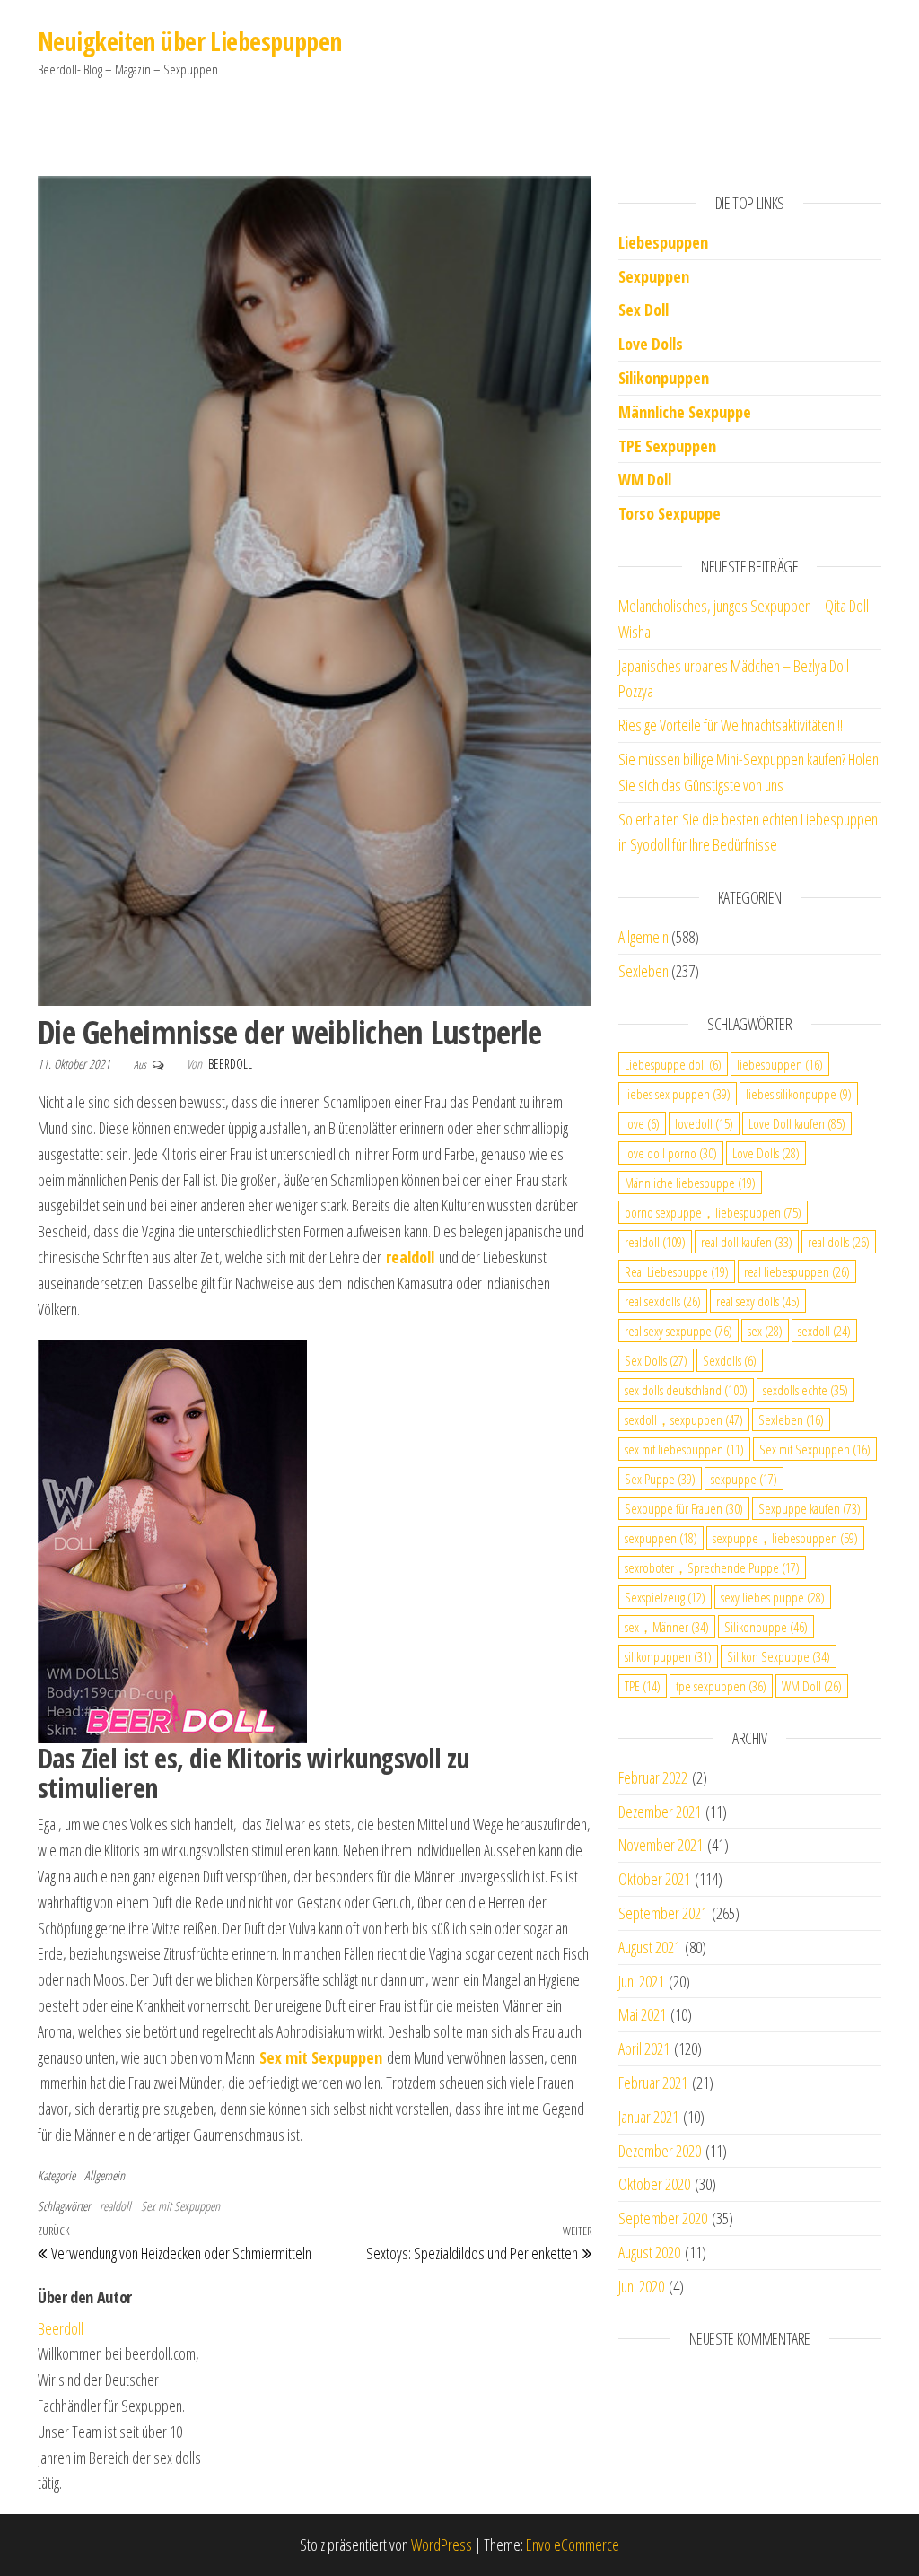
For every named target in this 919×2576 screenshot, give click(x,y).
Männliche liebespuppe (690, 1183)
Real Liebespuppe (677, 1271)
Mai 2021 (642, 2014)
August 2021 (649, 1947)
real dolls (839, 1242)
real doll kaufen (747, 1242)
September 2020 (663, 2218)
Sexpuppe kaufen (810, 1508)
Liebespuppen (663, 242)
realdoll (115, 2206)
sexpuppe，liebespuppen (785, 1538)
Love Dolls (651, 344)
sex (765, 1331)
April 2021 (644, 2048)
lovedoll (704, 1123)
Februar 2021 (653, 2083)
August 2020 (649, 2252)
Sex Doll (643, 310)
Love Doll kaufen (797, 1123)
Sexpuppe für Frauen (684, 1508)
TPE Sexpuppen (667, 446)
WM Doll (812, 1686)
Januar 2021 (648, 2117)
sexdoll (824, 1331)
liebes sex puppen (678, 1094)
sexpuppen (661, 1538)
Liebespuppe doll (673, 1064)
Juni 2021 (641, 1981)
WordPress (442, 2545)
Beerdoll (230, 1064)
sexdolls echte (805, 1390)
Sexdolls (730, 1360)
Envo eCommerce (573, 2545)
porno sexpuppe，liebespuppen (713, 1212)
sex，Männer (667, 1627)
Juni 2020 (641, 2286)
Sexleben (643, 971)
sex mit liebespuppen (684, 1449)
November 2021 (661, 1845)
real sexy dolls (758, 1301)
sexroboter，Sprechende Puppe (712, 1567)
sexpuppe (744, 1479)
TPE (643, 1686)
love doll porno (671, 1153)
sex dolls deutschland (686, 1390)
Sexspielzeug (665, 1597)
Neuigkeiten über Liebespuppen (190, 41)
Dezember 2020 (660, 2151)
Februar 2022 (653, 1777)
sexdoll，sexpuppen (684, 1419)
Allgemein (105, 2175)
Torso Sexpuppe (670, 513)
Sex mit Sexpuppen (180, 2206)
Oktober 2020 (654, 2184)
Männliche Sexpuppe (685, 412)
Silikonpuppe (766, 1627)
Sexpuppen (654, 276)
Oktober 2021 (654, 1879)
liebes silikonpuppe (799, 1094)
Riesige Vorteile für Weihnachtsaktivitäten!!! (731, 725)
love (642, 1123)
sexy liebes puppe (773, 1597)
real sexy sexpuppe (678, 1331)
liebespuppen (780, 1064)
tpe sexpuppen (721, 1686)
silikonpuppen (668, 1656)
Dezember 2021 (660, 1812)
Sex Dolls (656, 1360)
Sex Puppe (660, 1479)
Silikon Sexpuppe (779, 1656)
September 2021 (663, 1913)
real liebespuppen (797, 1271)
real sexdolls (663, 1301)
